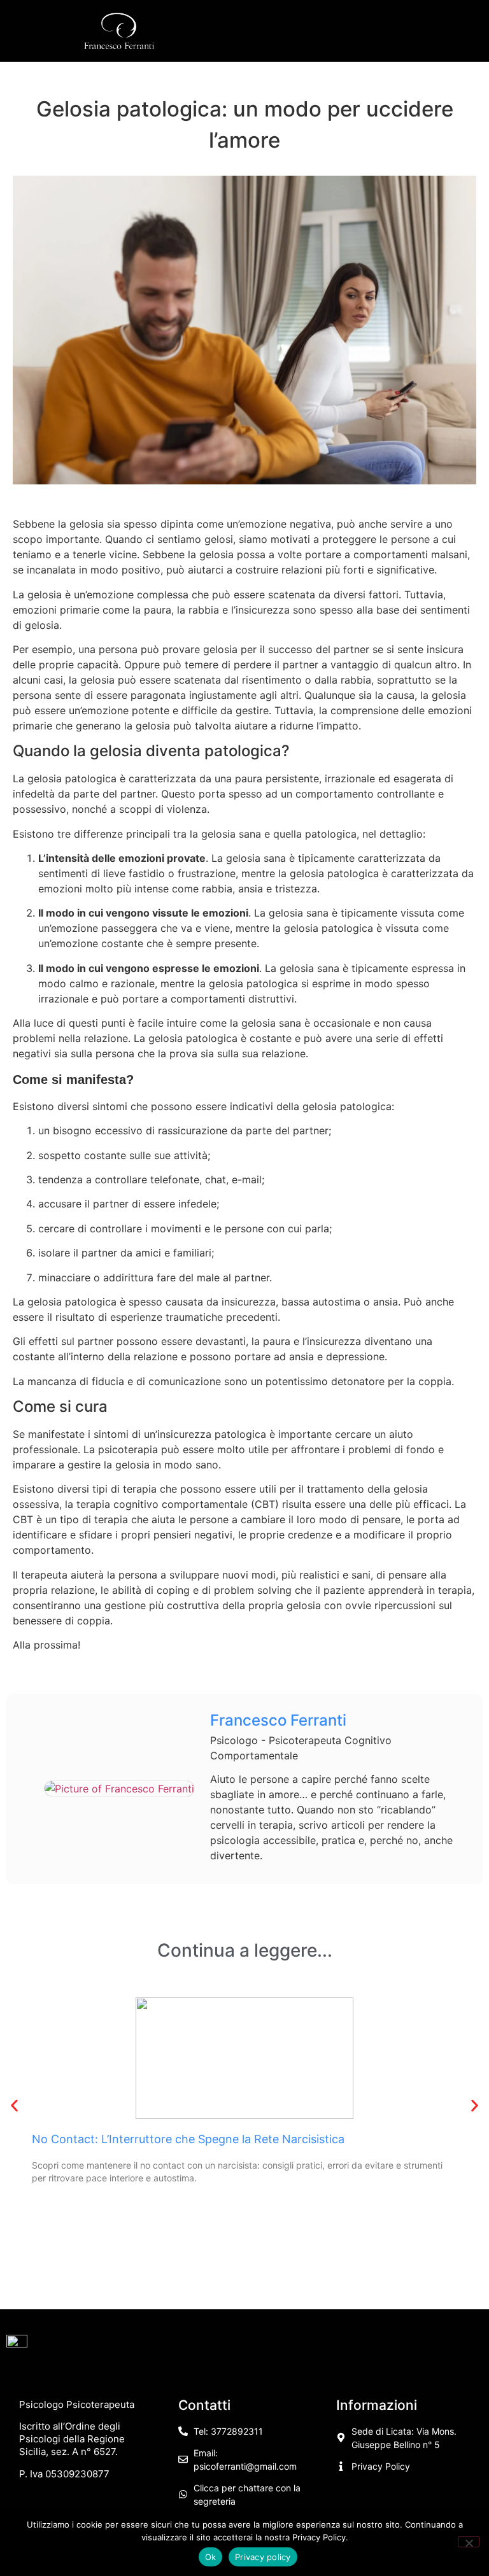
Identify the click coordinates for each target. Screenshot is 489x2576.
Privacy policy (263, 2557)
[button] (14, 2105)
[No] (469, 2542)
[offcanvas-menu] (364, 31)
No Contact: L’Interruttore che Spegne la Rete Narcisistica (188, 2139)
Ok (211, 2557)
